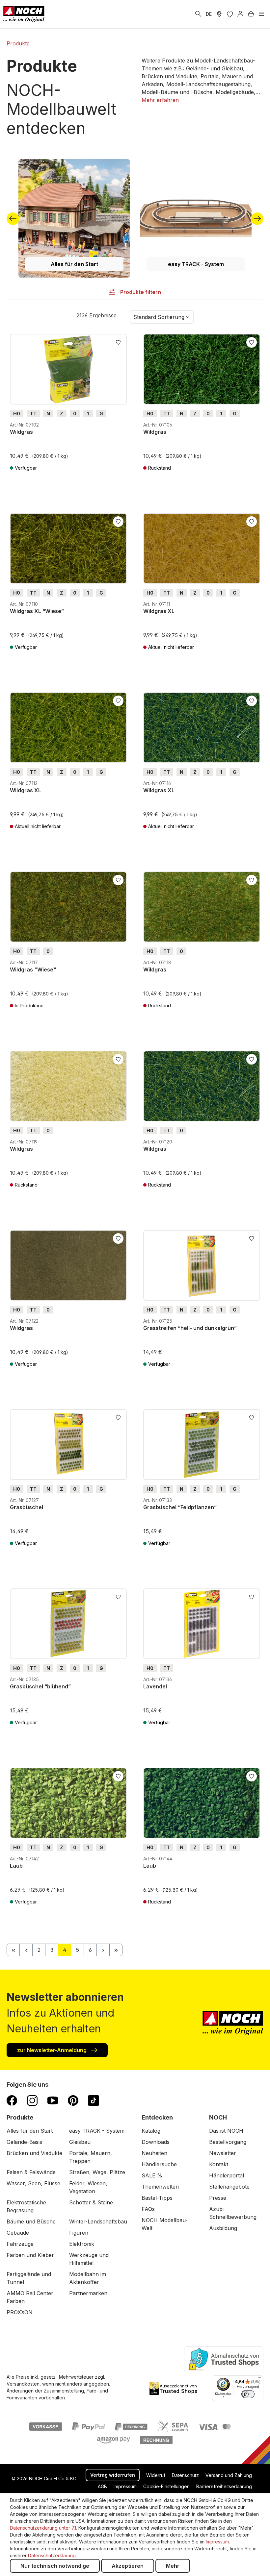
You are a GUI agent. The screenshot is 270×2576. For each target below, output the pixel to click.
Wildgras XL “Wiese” (37, 611)
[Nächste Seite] (103, 1950)
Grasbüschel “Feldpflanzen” (180, 1507)
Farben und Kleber (30, 2255)
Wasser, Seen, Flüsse (33, 2183)
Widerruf (156, 2475)
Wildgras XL (159, 611)
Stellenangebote (229, 2187)
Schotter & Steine (91, 2202)
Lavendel (155, 1686)
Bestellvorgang (228, 2142)
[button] (160, 100)
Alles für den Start (74, 264)
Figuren (79, 2233)
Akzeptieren (128, 2566)
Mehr (173, 2566)
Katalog (151, 2131)
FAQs (148, 2209)
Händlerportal (227, 2175)
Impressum (125, 2486)
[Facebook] (12, 2100)
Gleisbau (80, 2142)
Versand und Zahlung (229, 2475)
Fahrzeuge (20, 2244)
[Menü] (261, 14)
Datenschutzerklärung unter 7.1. (43, 2528)
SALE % (152, 2175)
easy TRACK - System (196, 264)
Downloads (156, 2142)
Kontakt (219, 2164)
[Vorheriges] (13, 219)
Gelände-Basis (24, 2142)
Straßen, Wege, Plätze (97, 2172)
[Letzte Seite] (116, 1950)
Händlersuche (159, 2164)
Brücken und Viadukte (34, 2153)
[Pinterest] (73, 2100)
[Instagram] (32, 2100)
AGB (102, 2486)
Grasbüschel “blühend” (40, 1686)
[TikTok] (94, 2100)
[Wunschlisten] (230, 14)
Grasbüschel (27, 1507)
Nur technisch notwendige (55, 2566)
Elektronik (82, 2244)
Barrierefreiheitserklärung (224, 2486)
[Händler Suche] (219, 14)
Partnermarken (88, 2293)
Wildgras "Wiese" (33, 969)
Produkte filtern (140, 292)
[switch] (248, 2394)
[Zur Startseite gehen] (24, 14)
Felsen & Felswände (31, 2172)
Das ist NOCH (226, 2131)
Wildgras (21, 432)
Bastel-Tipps (157, 2198)
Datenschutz (185, 2475)
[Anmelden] (240, 14)
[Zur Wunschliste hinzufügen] (118, 342)
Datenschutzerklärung (52, 2555)
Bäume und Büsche (31, 2221)
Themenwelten (160, 2187)
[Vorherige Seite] (26, 1950)
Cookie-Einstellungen (166, 2486)
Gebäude (18, 2233)
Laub (16, 1866)
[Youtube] (53, 2100)
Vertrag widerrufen (113, 2475)
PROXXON (20, 2312)
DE (209, 14)
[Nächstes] (257, 219)
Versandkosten (23, 2384)
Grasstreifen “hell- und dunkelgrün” (190, 1328)
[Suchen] (198, 14)
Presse (218, 2198)
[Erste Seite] (13, 1950)
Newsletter (223, 2153)
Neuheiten (154, 2153)
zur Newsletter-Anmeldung (53, 2050)
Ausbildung (223, 2228)
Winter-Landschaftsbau (98, 2221)
